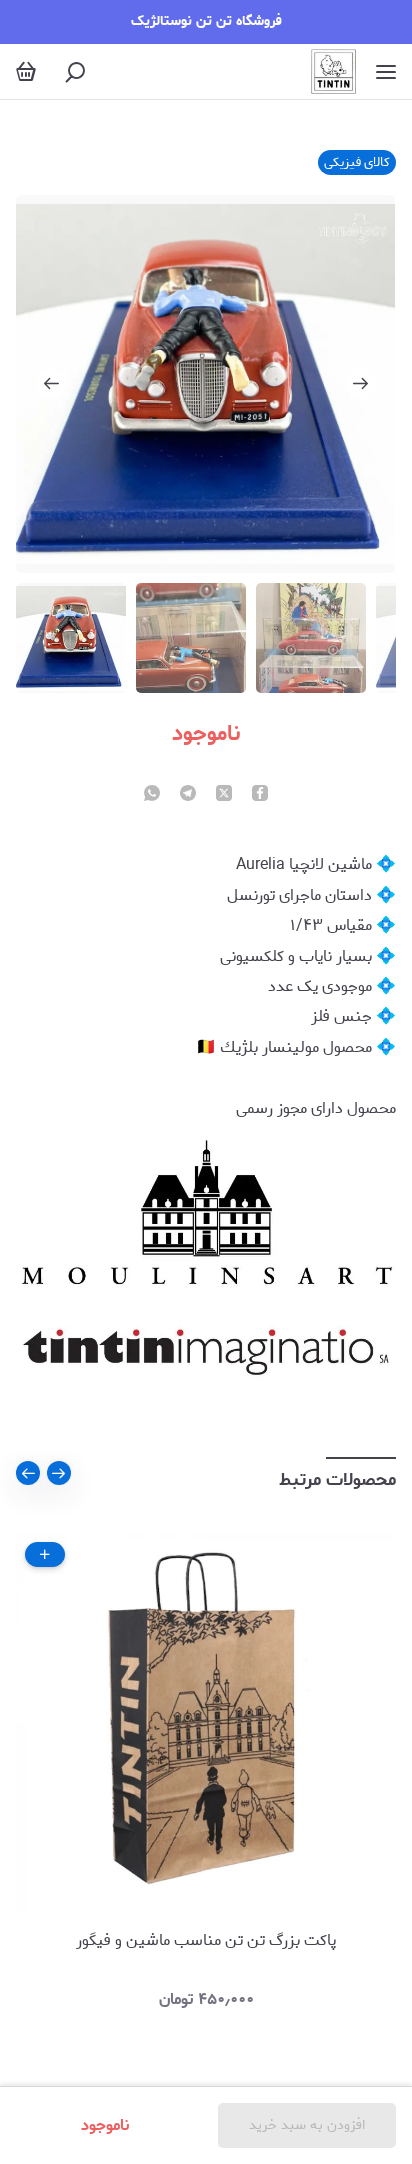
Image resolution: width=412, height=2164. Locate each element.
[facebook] (260, 795)
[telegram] (188, 795)
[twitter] (224, 795)
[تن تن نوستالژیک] (333, 71)
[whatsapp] (152, 795)
